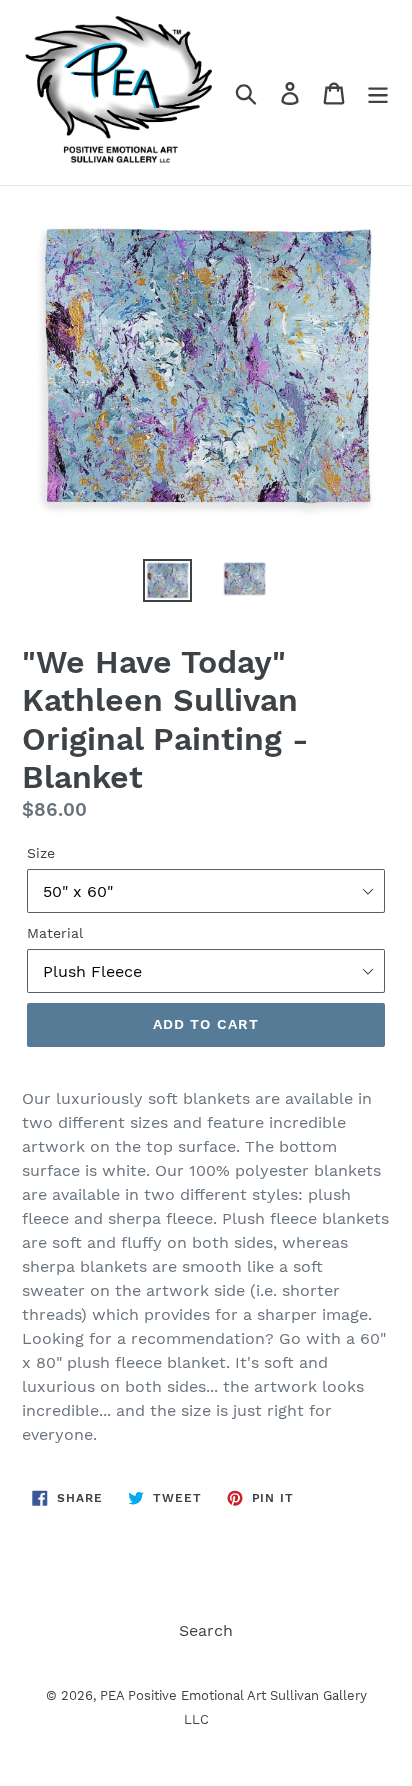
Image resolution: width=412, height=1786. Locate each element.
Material (55, 933)
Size (41, 853)
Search (206, 1630)
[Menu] (378, 92)
